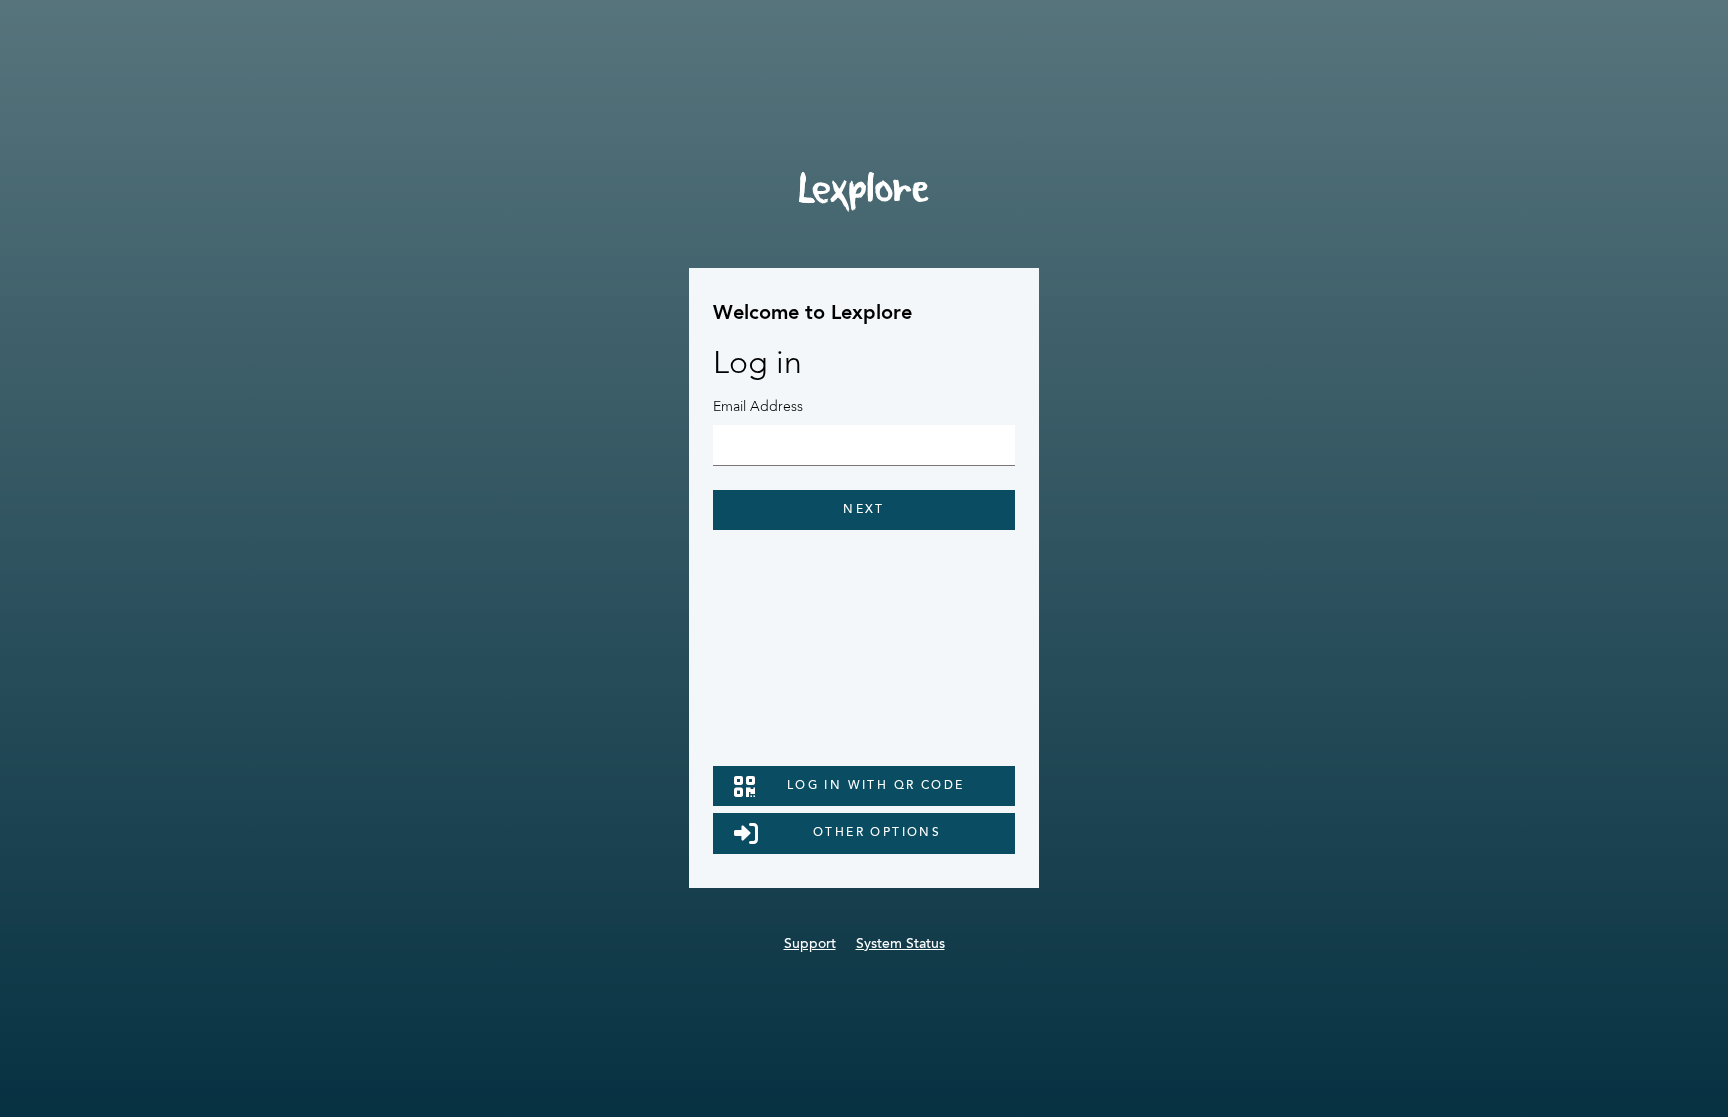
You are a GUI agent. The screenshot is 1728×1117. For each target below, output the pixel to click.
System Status (900, 945)
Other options (877, 833)
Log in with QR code (876, 786)
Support (810, 945)
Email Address (758, 407)
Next (864, 510)
